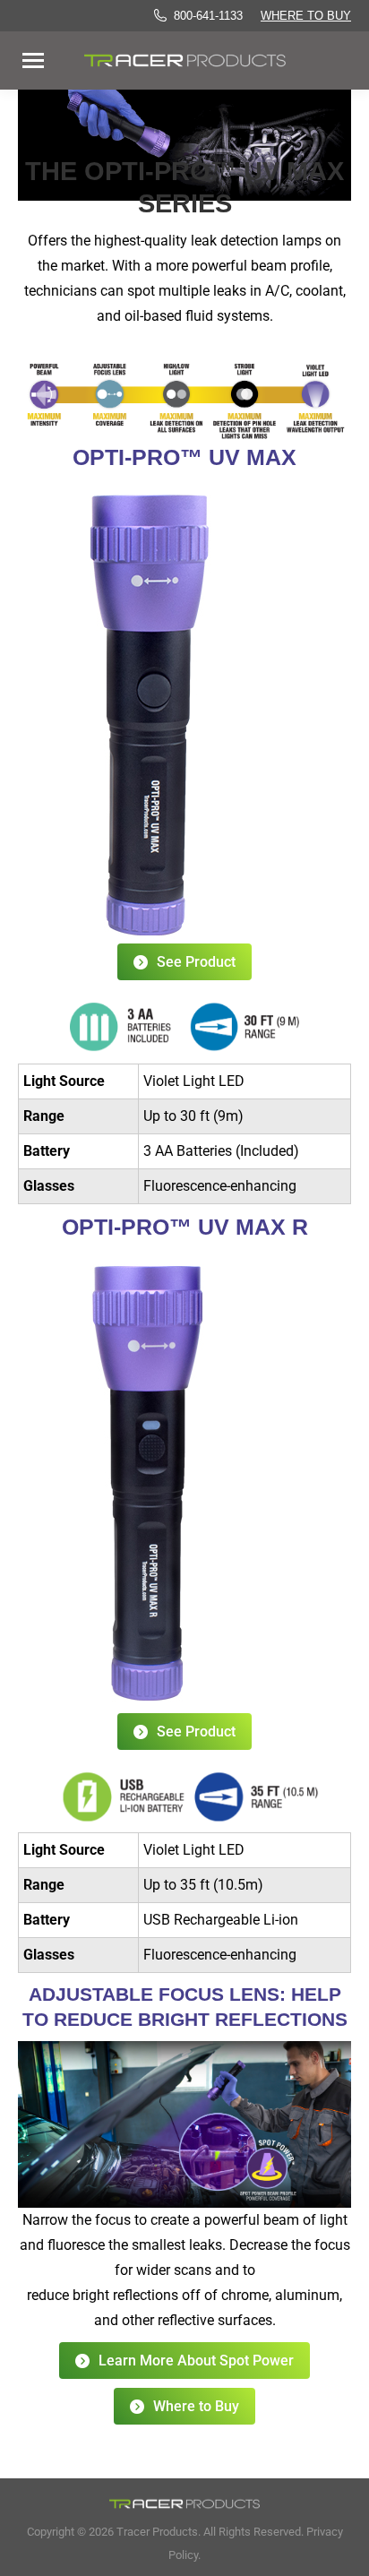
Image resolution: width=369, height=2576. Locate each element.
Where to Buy (306, 16)
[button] (316, 34)
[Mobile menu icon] (33, 60)
